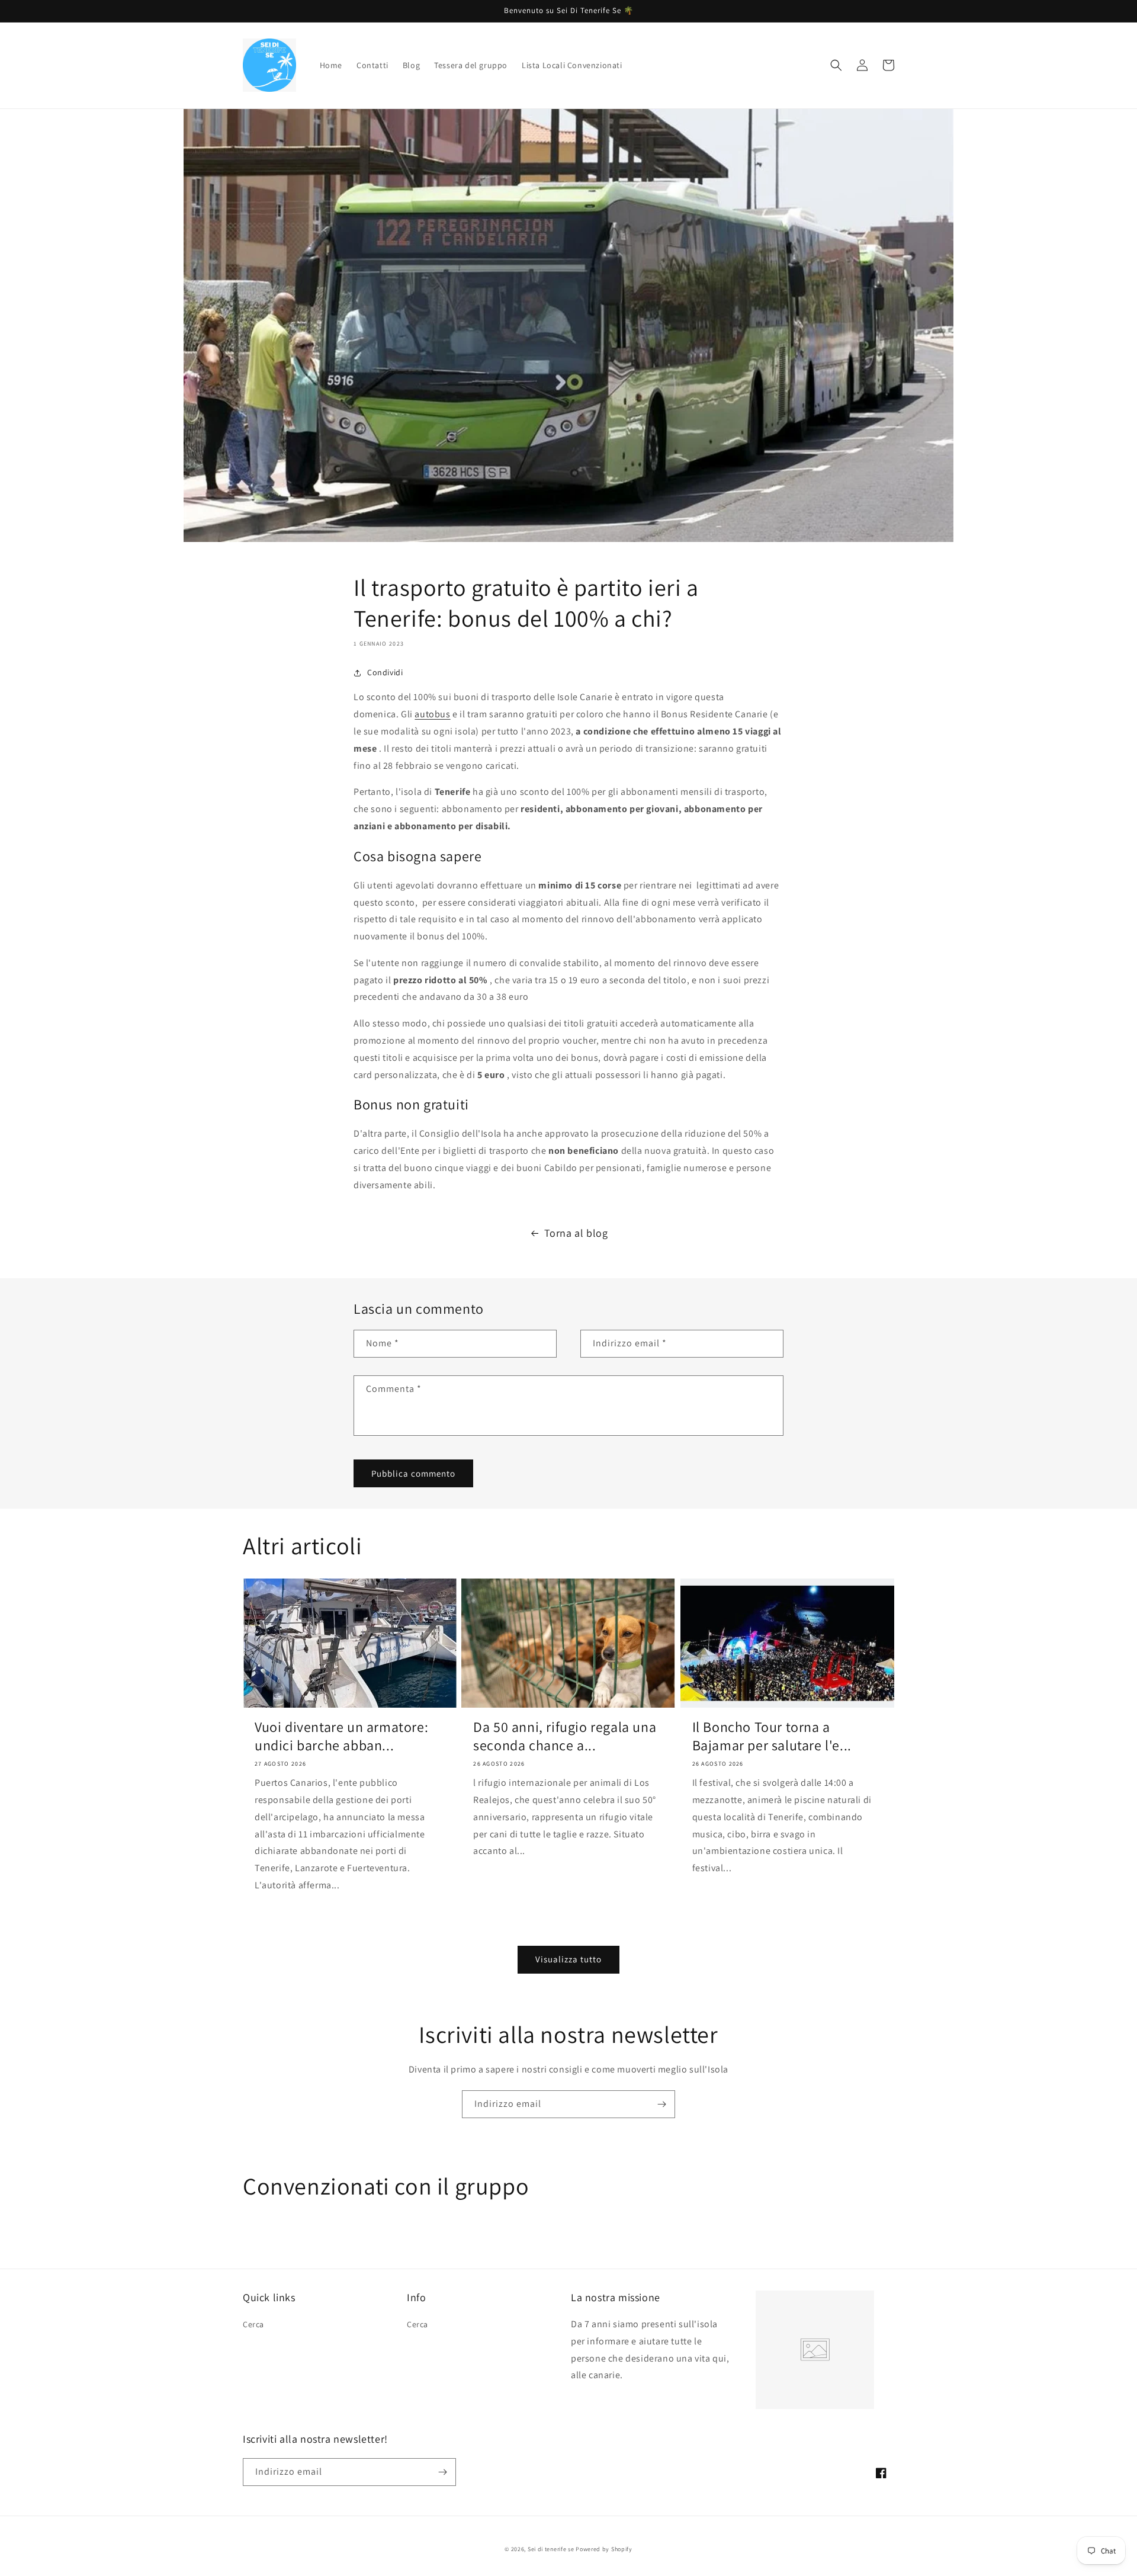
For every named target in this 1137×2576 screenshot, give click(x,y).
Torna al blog (576, 1233)
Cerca (253, 2324)
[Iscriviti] (661, 2104)
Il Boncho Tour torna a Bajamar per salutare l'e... (772, 1736)
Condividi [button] (385, 672)
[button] (836, 65)
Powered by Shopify (604, 2549)
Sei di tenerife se (552, 2549)
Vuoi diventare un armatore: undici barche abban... (341, 1736)
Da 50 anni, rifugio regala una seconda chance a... (565, 1736)
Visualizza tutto (568, 1959)
